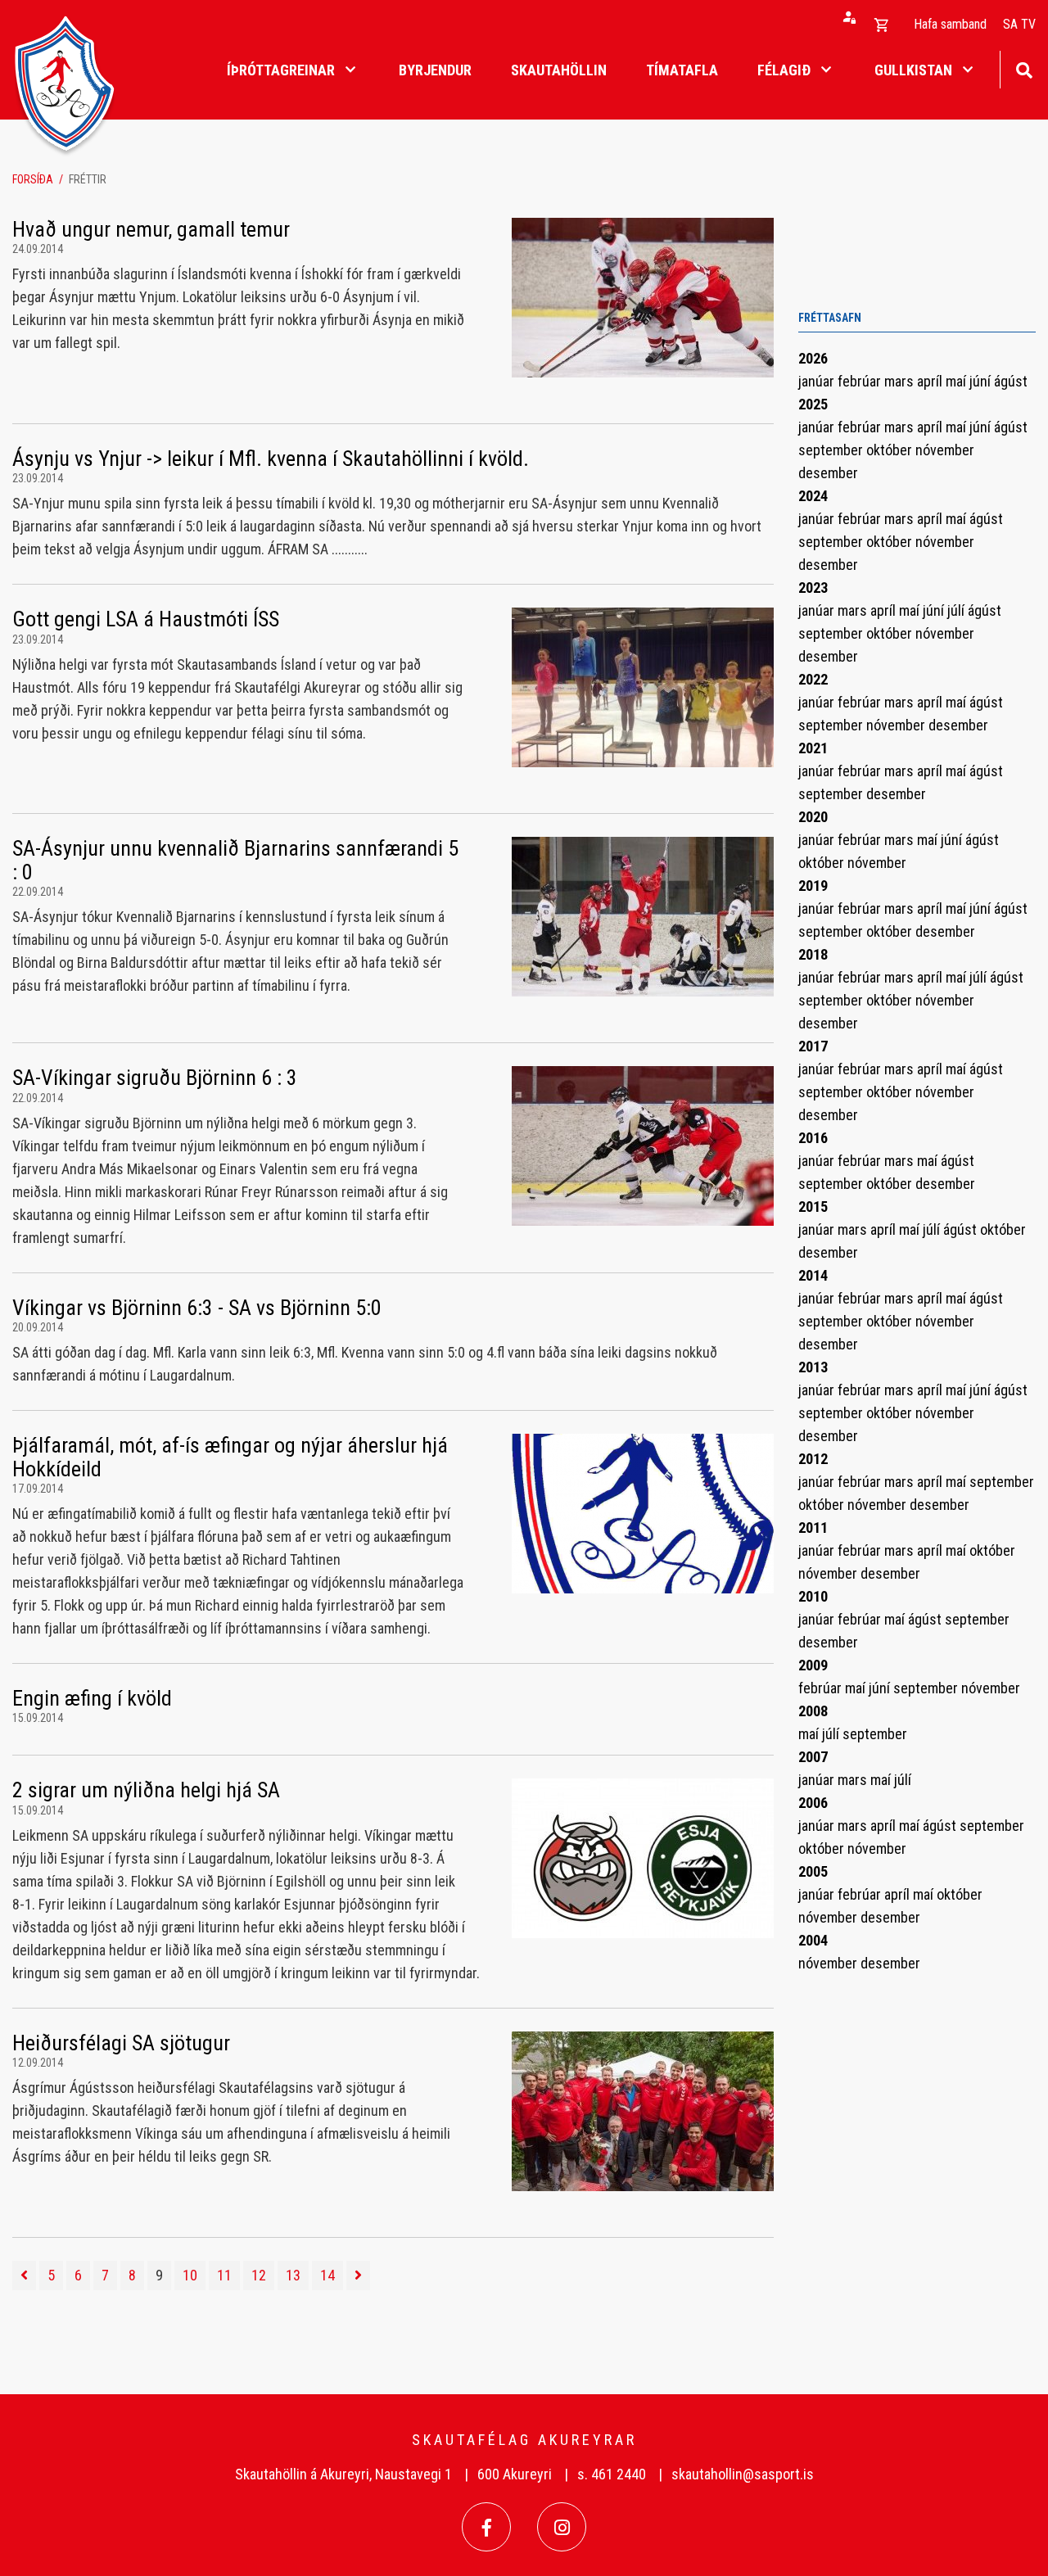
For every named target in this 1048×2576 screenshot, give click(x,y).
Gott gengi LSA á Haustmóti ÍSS (146, 619)
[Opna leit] (1024, 68)
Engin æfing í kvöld (92, 1698)
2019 (813, 886)
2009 (813, 1665)
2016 (813, 1138)
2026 (813, 358)
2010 (813, 1596)
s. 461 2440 (612, 2474)
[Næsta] (358, 2275)
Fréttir (88, 179)
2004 (813, 1940)
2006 (813, 1803)
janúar (818, 381)
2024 (813, 496)
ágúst (1011, 381)
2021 (813, 748)
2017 (813, 1046)
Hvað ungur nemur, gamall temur (151, 229)
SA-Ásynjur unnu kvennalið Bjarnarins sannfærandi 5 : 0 (235, 860)
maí (958, 381)
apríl (931, 381)
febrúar (861, 381)
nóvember (945, 450)
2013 (813, 1367)
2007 (813, 1757)
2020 (813, 817)
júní (982, 381)
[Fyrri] (24, 2275)
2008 (813, 1711)
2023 (813, 588)
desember (828, 473)
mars (901, 381)
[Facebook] (486, 2527)
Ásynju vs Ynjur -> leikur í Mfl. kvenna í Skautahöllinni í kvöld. (271, 459)
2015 (813, 1207)
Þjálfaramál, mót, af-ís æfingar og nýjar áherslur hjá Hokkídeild (230, 1457)
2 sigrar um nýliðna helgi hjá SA (146, 1790)
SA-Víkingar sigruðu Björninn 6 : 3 (155, 1078)
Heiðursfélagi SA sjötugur (121, 2043)
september (832, 450)
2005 (813, 1871)
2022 (813, 679)
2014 (813, 1275)
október (891, 450)
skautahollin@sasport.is (743, 2474)
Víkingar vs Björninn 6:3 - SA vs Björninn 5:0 (197, 1308)
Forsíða (33, 179)
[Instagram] (562, 2527)
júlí (958, 610)
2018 (813, 954)
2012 (813, 1459)
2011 (813, 1528)
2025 (813, 404)
